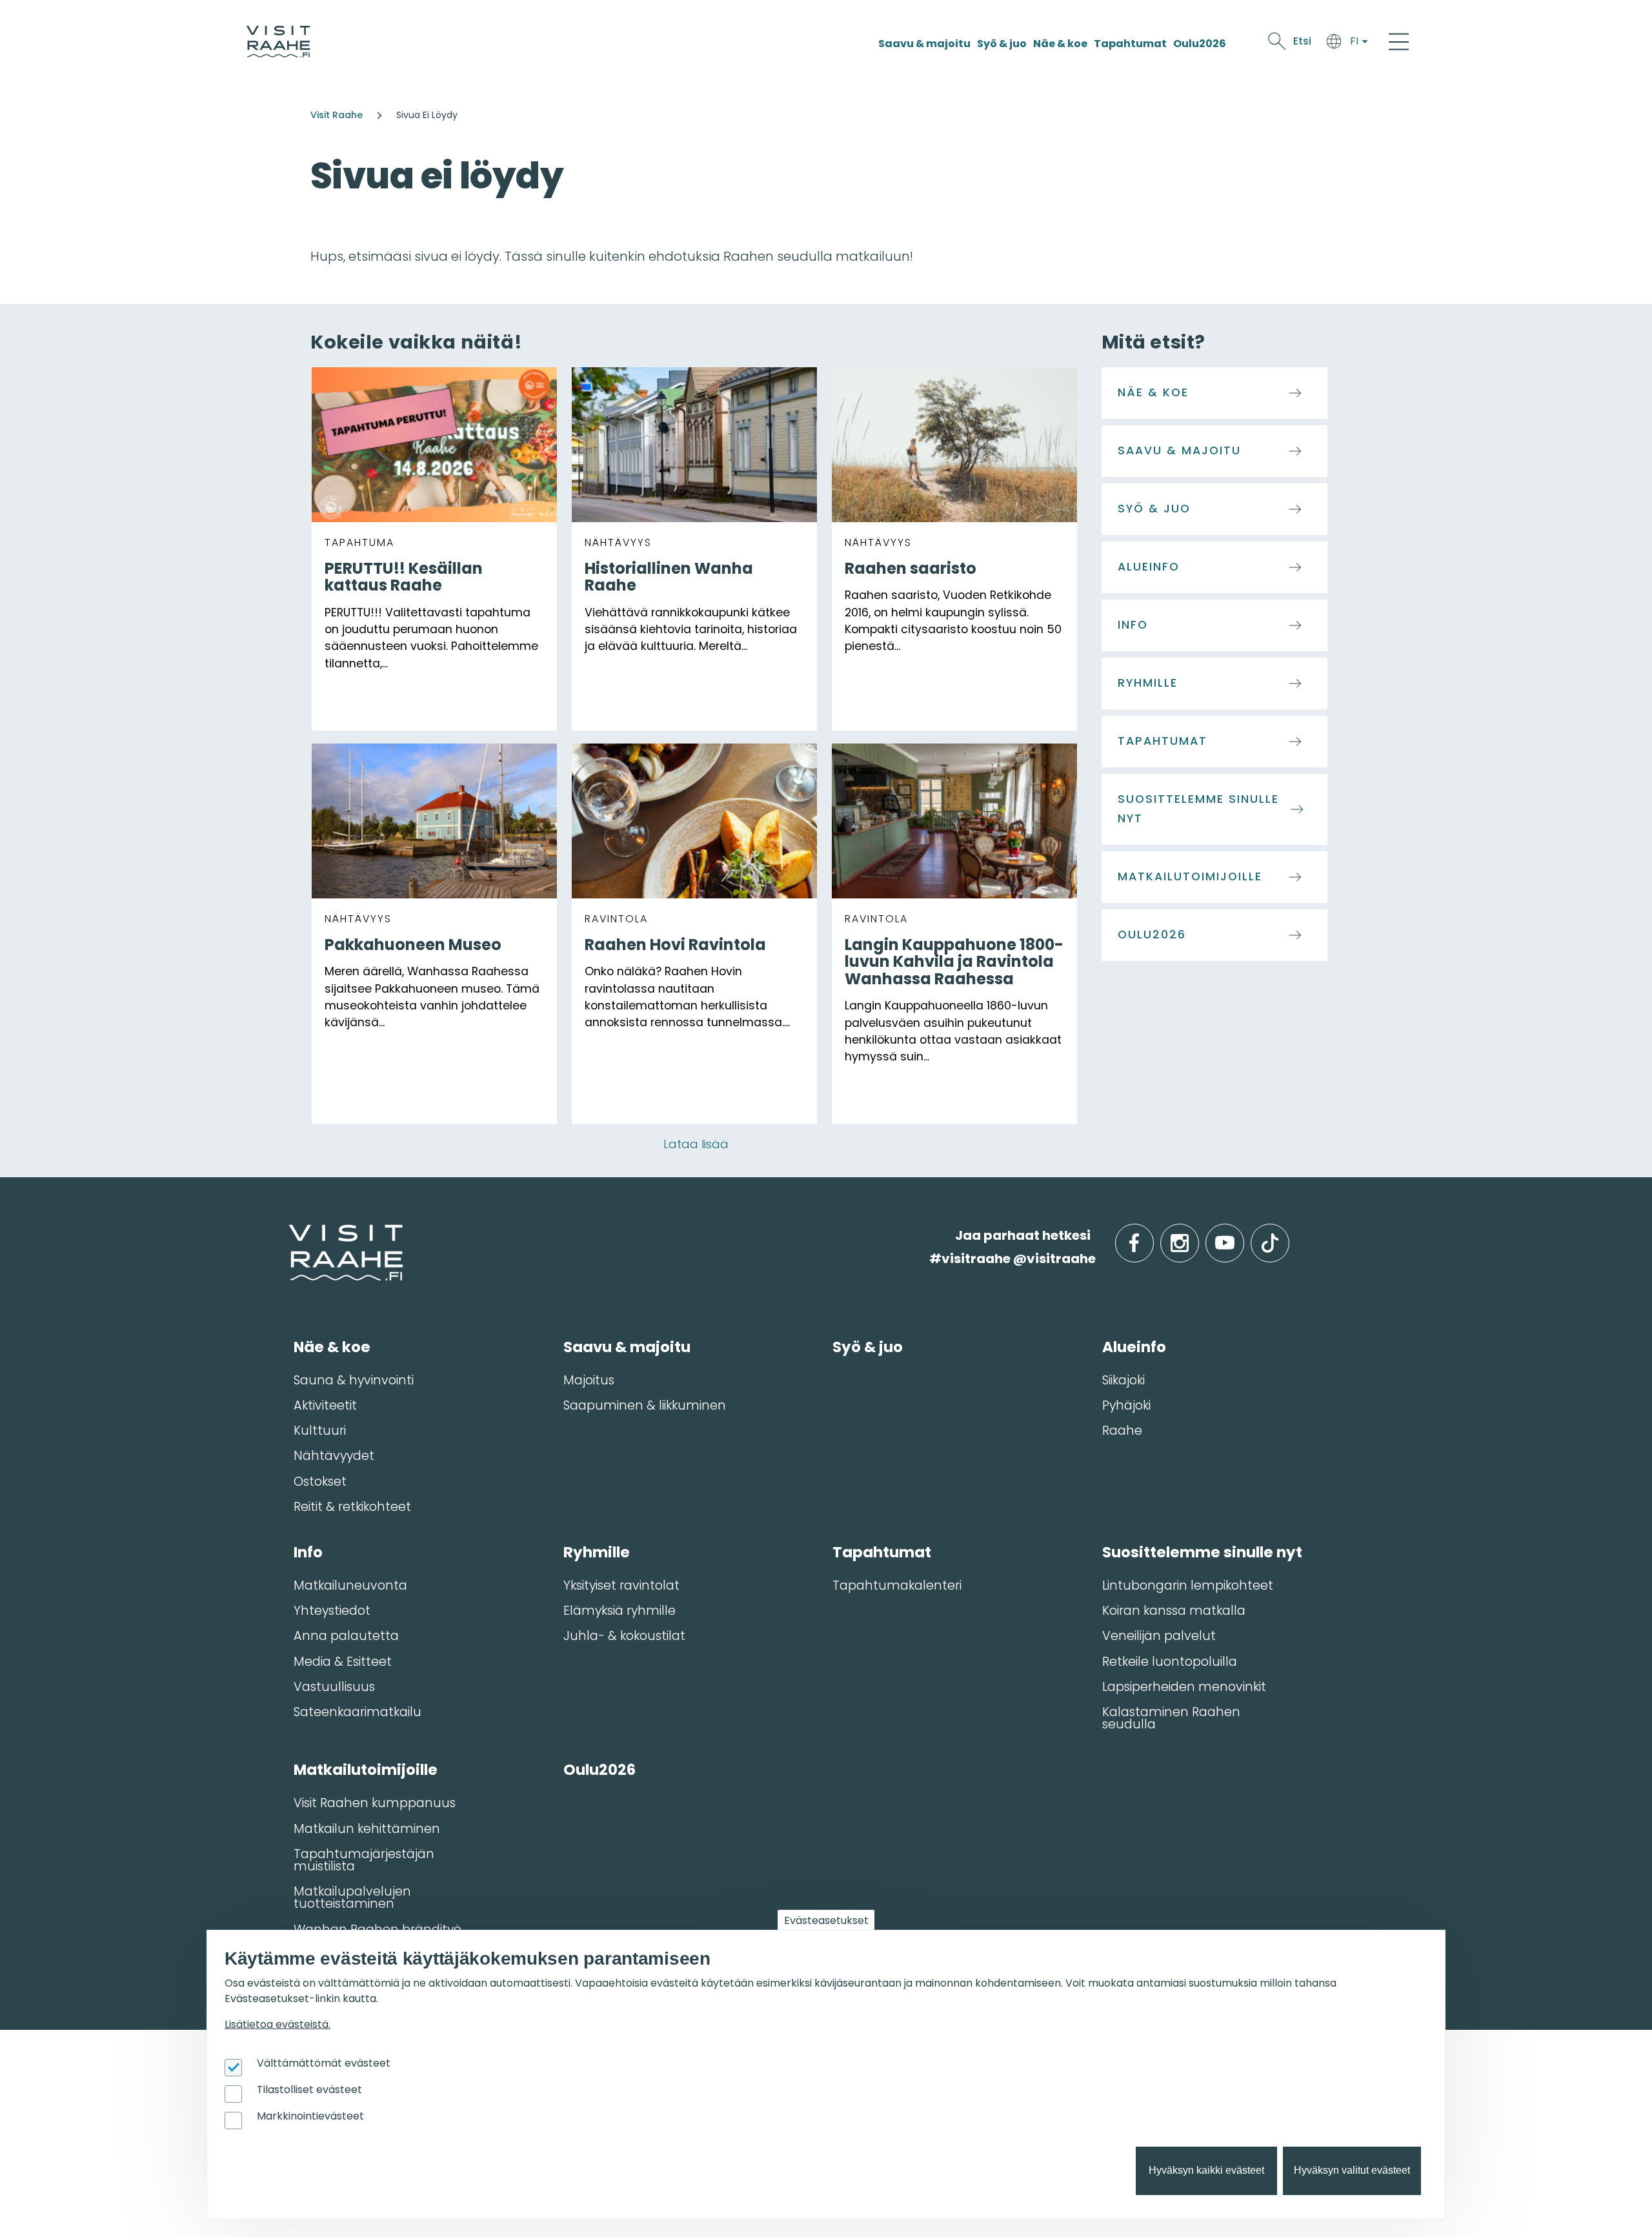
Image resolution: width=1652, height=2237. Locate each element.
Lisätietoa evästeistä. (277, 2024)
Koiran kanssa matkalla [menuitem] (1174, 1611)
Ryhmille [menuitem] (597, 1552)
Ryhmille (1148, 683)
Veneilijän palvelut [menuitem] (1159, 1636)
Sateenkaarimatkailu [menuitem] (358, 1712)
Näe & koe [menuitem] (332, 1347)
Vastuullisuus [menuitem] (334, 1687)
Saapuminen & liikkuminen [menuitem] (645, 1405)
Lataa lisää (696, 1144)
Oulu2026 (1200, 44)
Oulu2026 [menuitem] (599, 1770)
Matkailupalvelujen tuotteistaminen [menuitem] (352, 1898)
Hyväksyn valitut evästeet (1352, 2171)
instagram (1196, 1236)
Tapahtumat (1130, 44)
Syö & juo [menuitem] (868, 1347)
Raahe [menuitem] (1122, 1431)
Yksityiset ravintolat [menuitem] (621, 1585)
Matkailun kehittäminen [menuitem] (367, 1829)
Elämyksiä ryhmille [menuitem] (619, 1611)
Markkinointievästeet (310, 2116)
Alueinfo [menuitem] (1134, 1347)
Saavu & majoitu (924, 44)
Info (1133, 625)
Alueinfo (1149, 567)
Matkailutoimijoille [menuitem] (366, 1770)
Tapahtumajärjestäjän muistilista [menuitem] (364, 1860)
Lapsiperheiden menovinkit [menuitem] (1184, 1687)
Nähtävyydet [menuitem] (334, 1456)
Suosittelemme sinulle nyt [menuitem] (1202, 1552)
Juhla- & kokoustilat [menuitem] (624, 1636)
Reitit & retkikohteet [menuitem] (352, 1507)
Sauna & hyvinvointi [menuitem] (354, 1380)
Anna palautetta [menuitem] (346, 1636)
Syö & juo (1002, 44)
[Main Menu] (1399, 41)
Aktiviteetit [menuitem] (325, 1405)
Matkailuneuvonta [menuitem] (350, 1585)
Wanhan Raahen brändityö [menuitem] (378, 1929)
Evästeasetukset (826, 1920)
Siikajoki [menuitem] (1123, 1380)
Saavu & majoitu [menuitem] (627, 1347)
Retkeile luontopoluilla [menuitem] (1170, 1662)
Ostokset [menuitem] (320, 1482)
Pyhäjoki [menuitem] (1126, 1405)
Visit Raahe (337, 115)
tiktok (1288, 1236)
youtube (1242, 1236)
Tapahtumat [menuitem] (882, 1552)
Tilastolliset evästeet (309, 2090)
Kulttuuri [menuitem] (320, 1431)
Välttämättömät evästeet (324, 2063)
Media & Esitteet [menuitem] (343, 1662)
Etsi (1302, 41)
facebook (1151, 1236)
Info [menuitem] (308, 1552)
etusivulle (290, 1235)
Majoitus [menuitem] (589, 1380)
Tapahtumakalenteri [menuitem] (897, 1585)
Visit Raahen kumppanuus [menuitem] (375, 1803)
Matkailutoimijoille (1190, 876)
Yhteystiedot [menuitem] (332, 1611)
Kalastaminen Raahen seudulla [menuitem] (1171, 1718)
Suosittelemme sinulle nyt (1198, 809)
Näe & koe (1060, 44)
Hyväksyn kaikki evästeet (1206, 2171)
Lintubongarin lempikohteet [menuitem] (1188, 1585)
